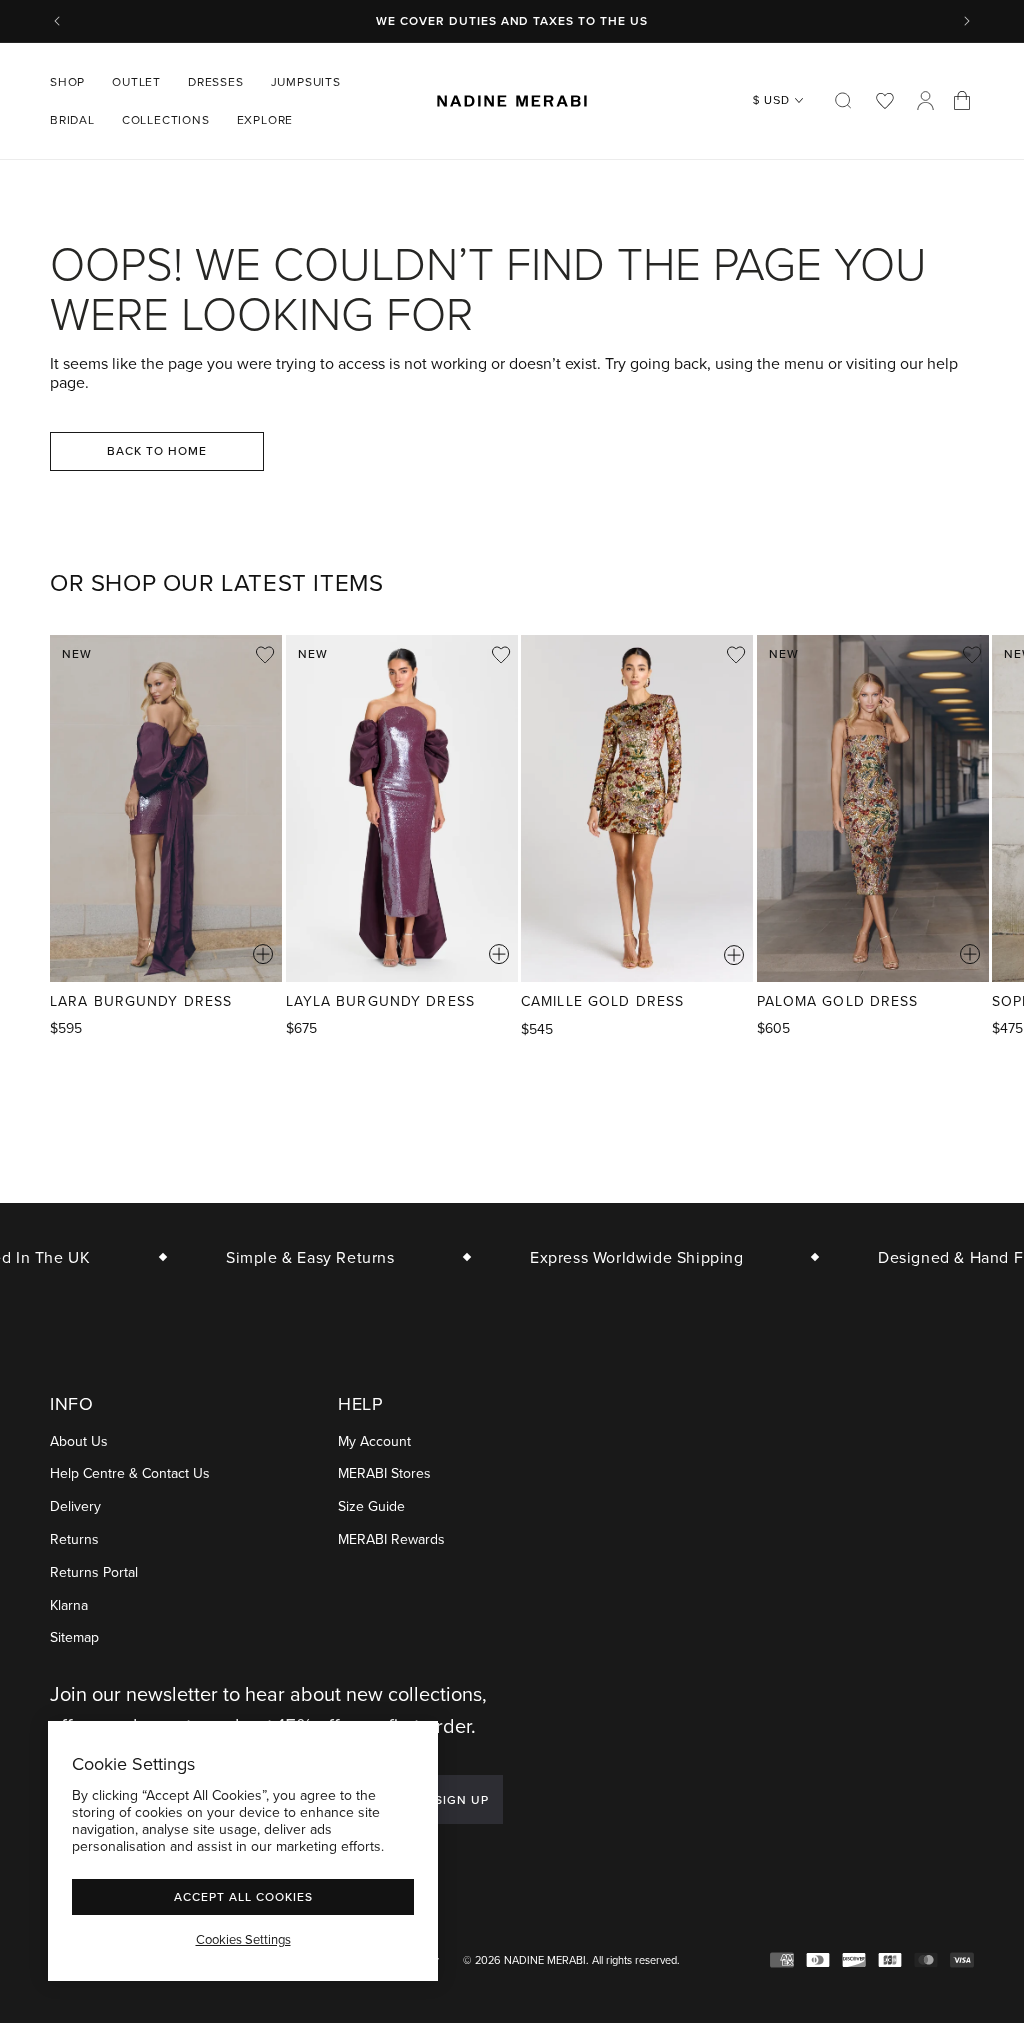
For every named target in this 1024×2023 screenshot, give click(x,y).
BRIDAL (72, 120)
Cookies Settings (243, 1939)
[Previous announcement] (57, 21)
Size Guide (371, 1506)
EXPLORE (265, 120)
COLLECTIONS (166, 120)
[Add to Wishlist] (265, 655)
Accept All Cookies (243, 1896)
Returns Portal (94, 1572)
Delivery (75, 1506)
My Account (374, 1441)
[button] (75, 82)
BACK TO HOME (157, 450)
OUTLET (136, 82)
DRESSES (216, 82)
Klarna (69, 1605)
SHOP (67, 82)
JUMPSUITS (306, 82)
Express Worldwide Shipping (623, 1257)
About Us (79, 1441)
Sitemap (74, 1637)
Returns (74, 1539)
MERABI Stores (384, 1473)
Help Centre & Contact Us (130, 1473)
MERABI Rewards (391, 1539)
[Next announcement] (967, 21)
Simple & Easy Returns (296, 1257)
